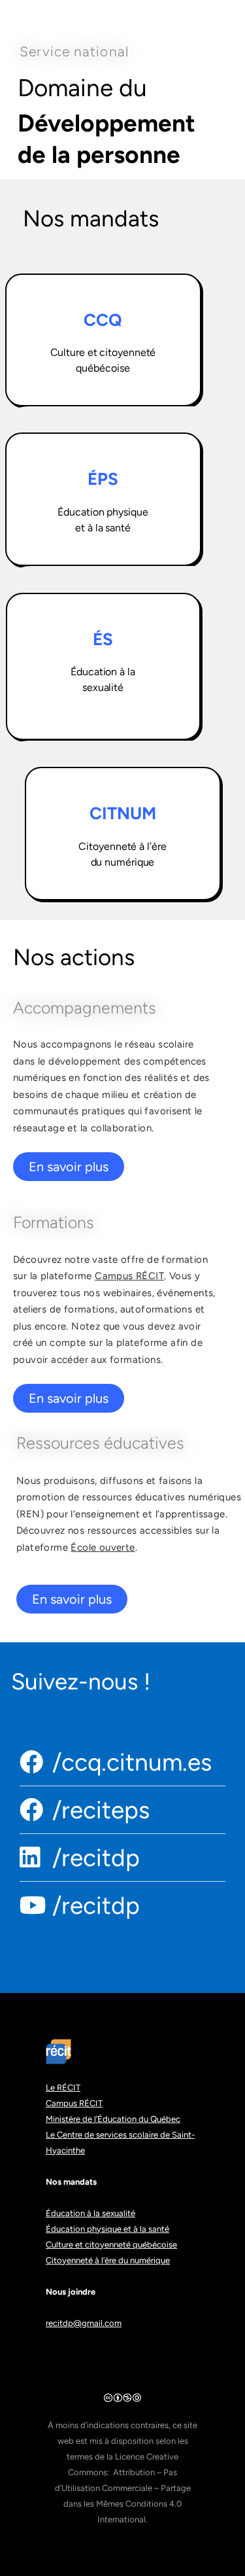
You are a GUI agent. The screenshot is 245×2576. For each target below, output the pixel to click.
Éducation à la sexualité (90, 2213)
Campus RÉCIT (129, 1276)
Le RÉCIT (63, 2088)
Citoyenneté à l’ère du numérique (108, 2260)
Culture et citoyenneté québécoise (111, 2245)
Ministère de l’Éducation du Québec (113, 2119)
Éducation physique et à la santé (107, 2229)
